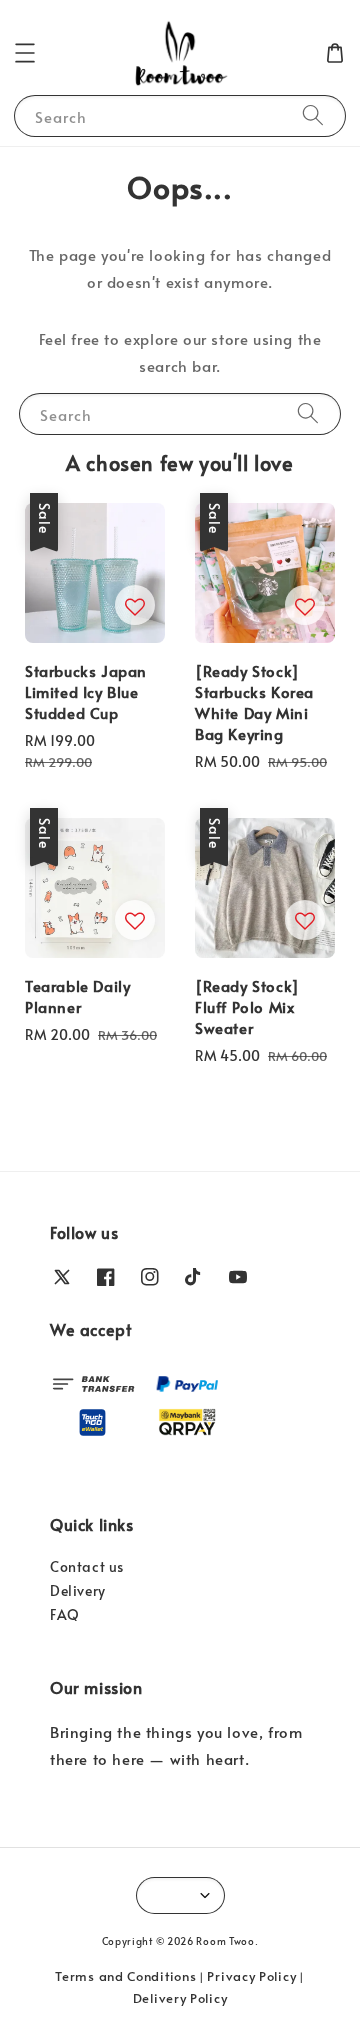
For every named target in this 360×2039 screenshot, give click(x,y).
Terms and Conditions (125, 1976)
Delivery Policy (180, 1998)
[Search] (313, 115)
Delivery (78, 1590)
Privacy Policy (251, 1976)
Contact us (87, 1566)
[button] (25, 53)
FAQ (65, 1614)
